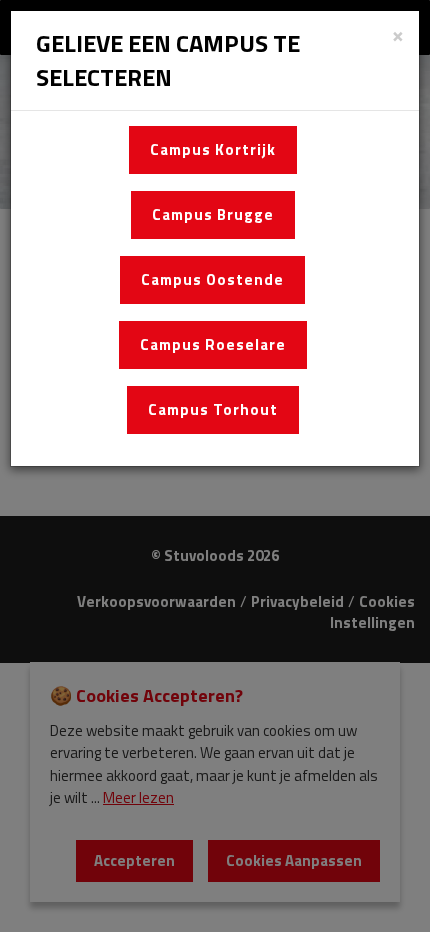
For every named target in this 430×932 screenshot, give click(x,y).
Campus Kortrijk (213, 149)
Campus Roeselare (213, 344)
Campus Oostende (212, 279)
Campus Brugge (213, 214)
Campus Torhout (213, 409)
